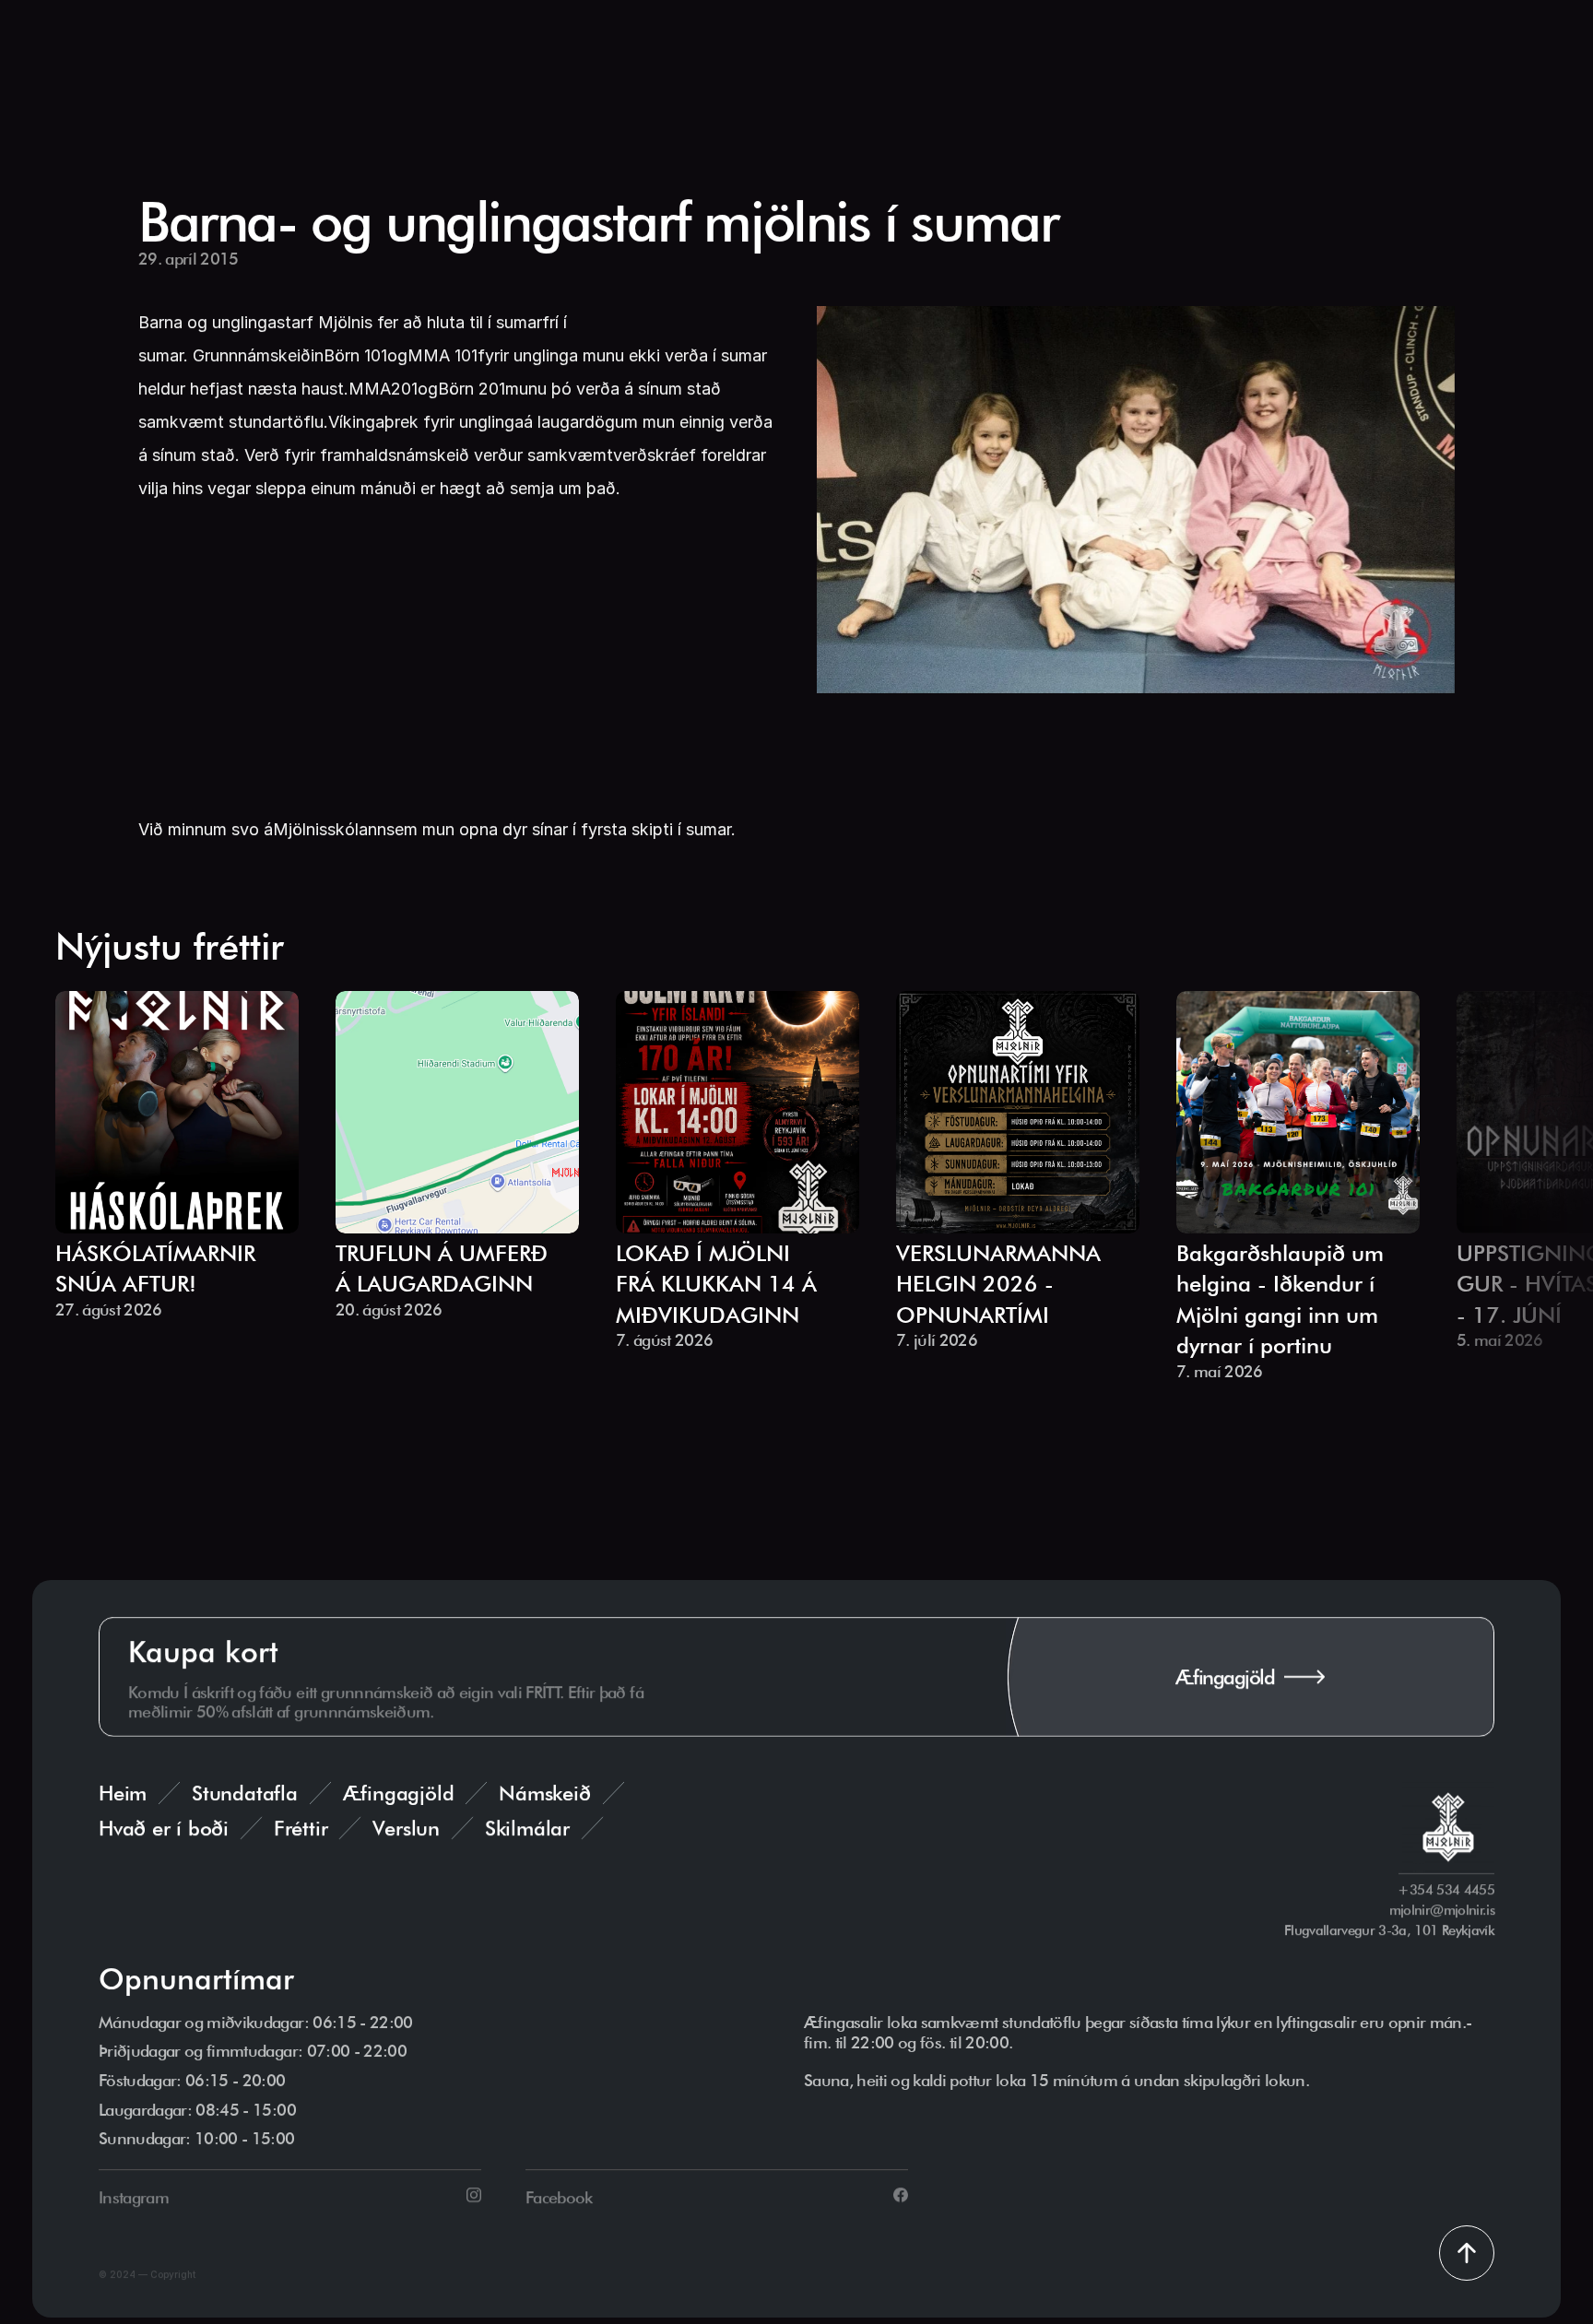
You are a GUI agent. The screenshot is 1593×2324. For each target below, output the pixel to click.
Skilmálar (527, 1828)
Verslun (406, 1828)
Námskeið (544, 1793)
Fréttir (301, 1828)
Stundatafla (245, 1793)
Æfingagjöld (399, 1793)
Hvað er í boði (164, 1828)
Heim (123, 1793)
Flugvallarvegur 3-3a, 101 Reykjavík (1389, 1930)
